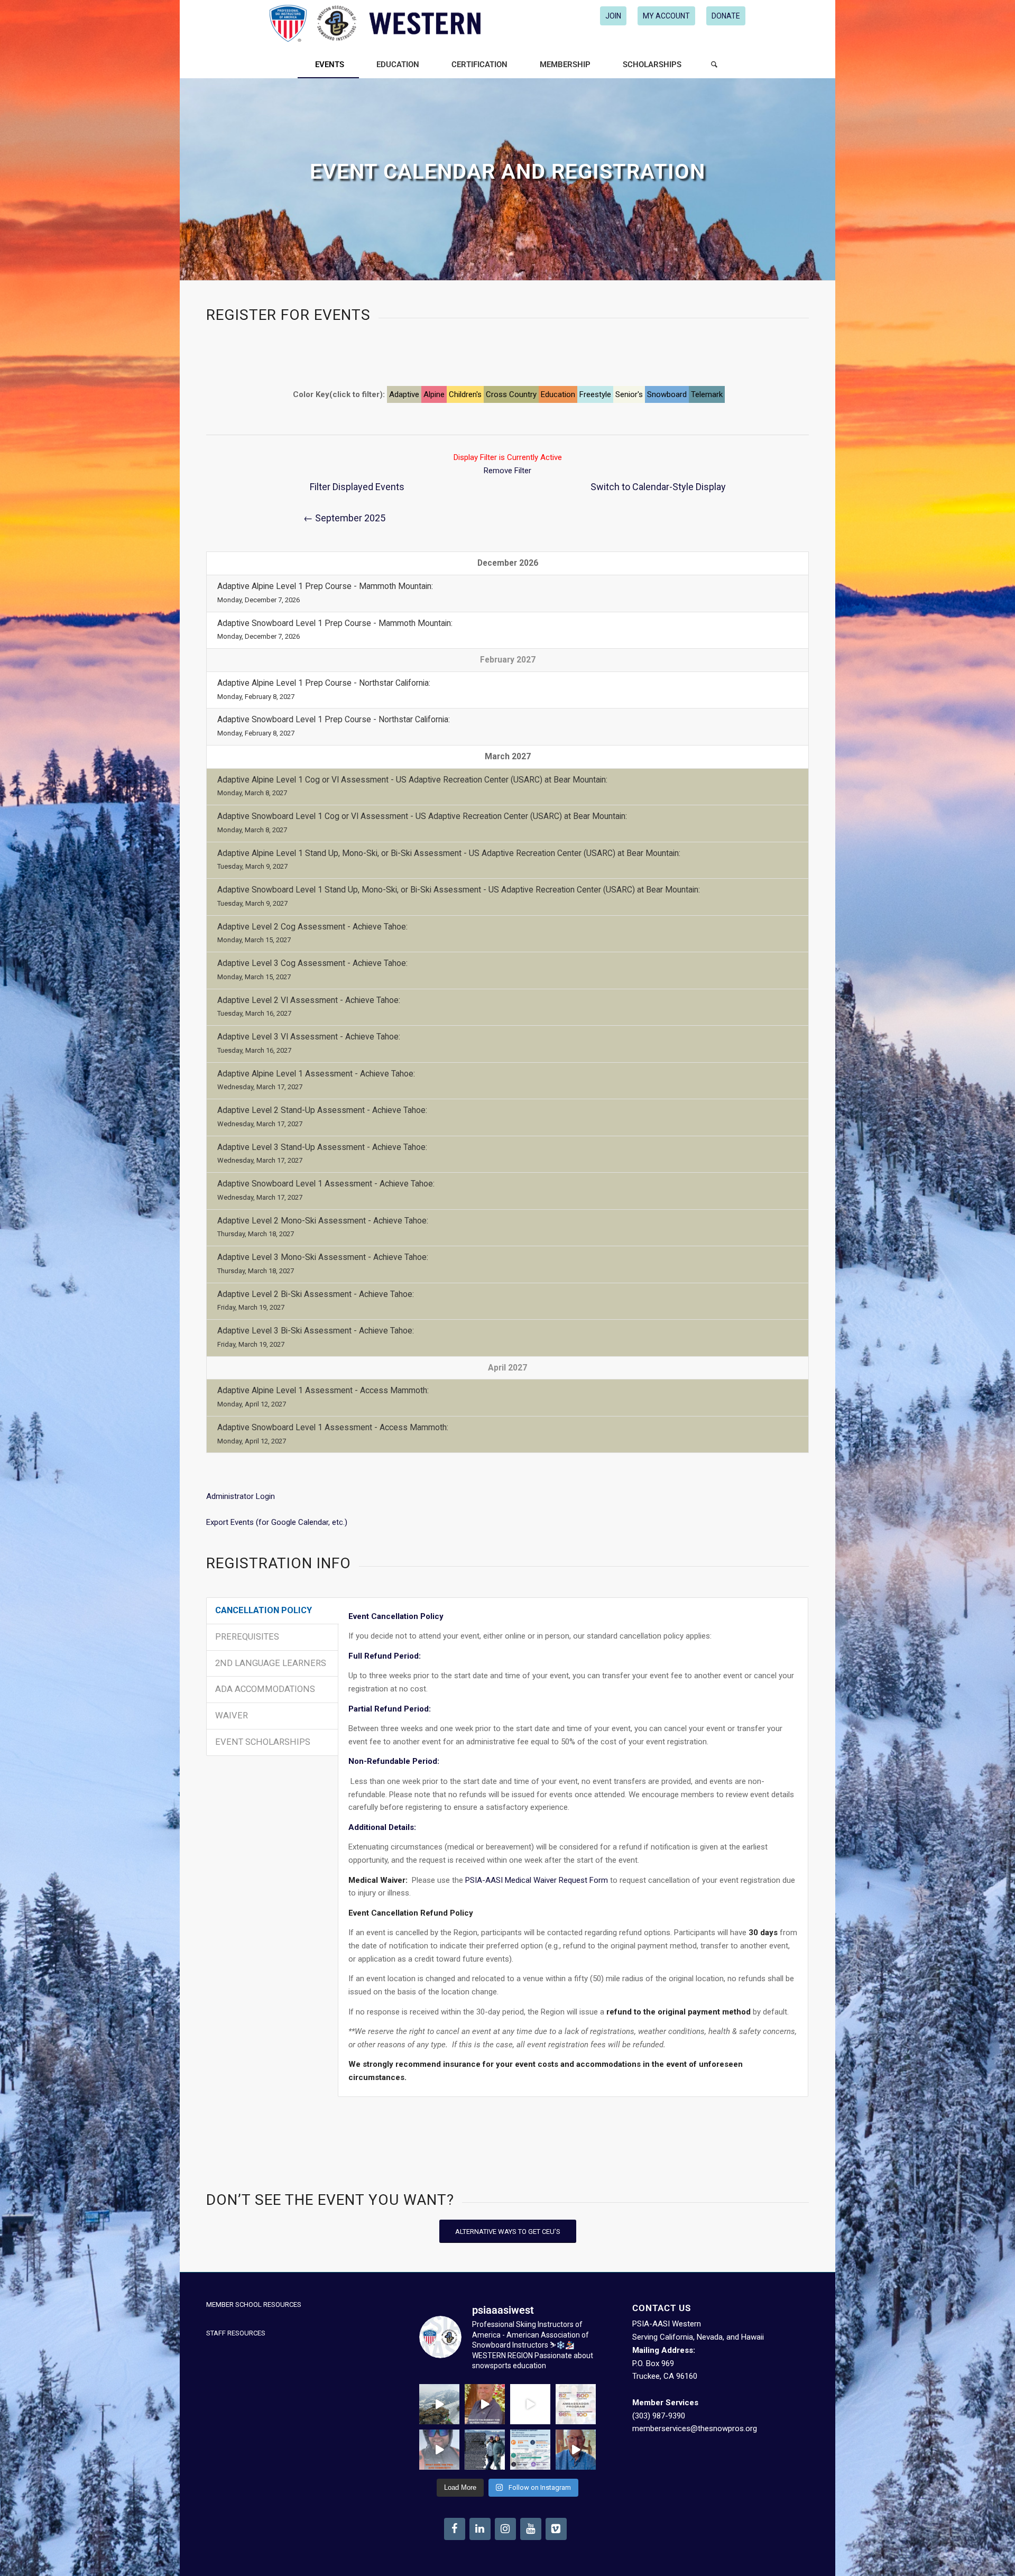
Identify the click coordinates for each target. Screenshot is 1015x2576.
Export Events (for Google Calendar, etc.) (277, 1522)
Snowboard (667, 394)
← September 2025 (344, 518)
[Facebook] (455, 2529)
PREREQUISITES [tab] (247, 1637)
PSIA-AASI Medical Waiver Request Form (537, 1880)
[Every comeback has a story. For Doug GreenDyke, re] (485, 2404)
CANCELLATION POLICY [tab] (264, 1610)
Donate (726, 16)
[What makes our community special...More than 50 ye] (485, 2450)
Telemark (707, 394)
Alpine (434, 394)
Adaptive (404, 394)
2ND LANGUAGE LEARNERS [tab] (271, 1663)
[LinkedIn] (480, 2529)
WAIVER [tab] (232, 1715)
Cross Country (511, 394)
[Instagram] (505, 2529)
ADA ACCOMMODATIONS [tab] (265, 1689)
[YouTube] (531, 2529)
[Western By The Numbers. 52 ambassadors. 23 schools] (576, 2404)
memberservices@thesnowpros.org (695, 2428)
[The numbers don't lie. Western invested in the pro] (530, 2450)
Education (558, 394)
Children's (465, 394)
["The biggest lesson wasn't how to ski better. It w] (530, 2404)
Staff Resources (236, 2333)
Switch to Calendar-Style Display (658, 487)
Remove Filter (508, 471)
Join (613, 16)
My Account (666, 16)
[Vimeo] (556, 2529)
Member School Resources (254, 2304)
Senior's (629, 394)
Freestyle (595, 394)
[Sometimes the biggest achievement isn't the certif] (439, 2404)
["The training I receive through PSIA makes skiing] (576, 2450)
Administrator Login (241, 1496)
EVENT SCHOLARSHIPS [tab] (263, 1742)
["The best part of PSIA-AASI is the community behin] (439, 2450)
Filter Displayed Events (357, 487)
